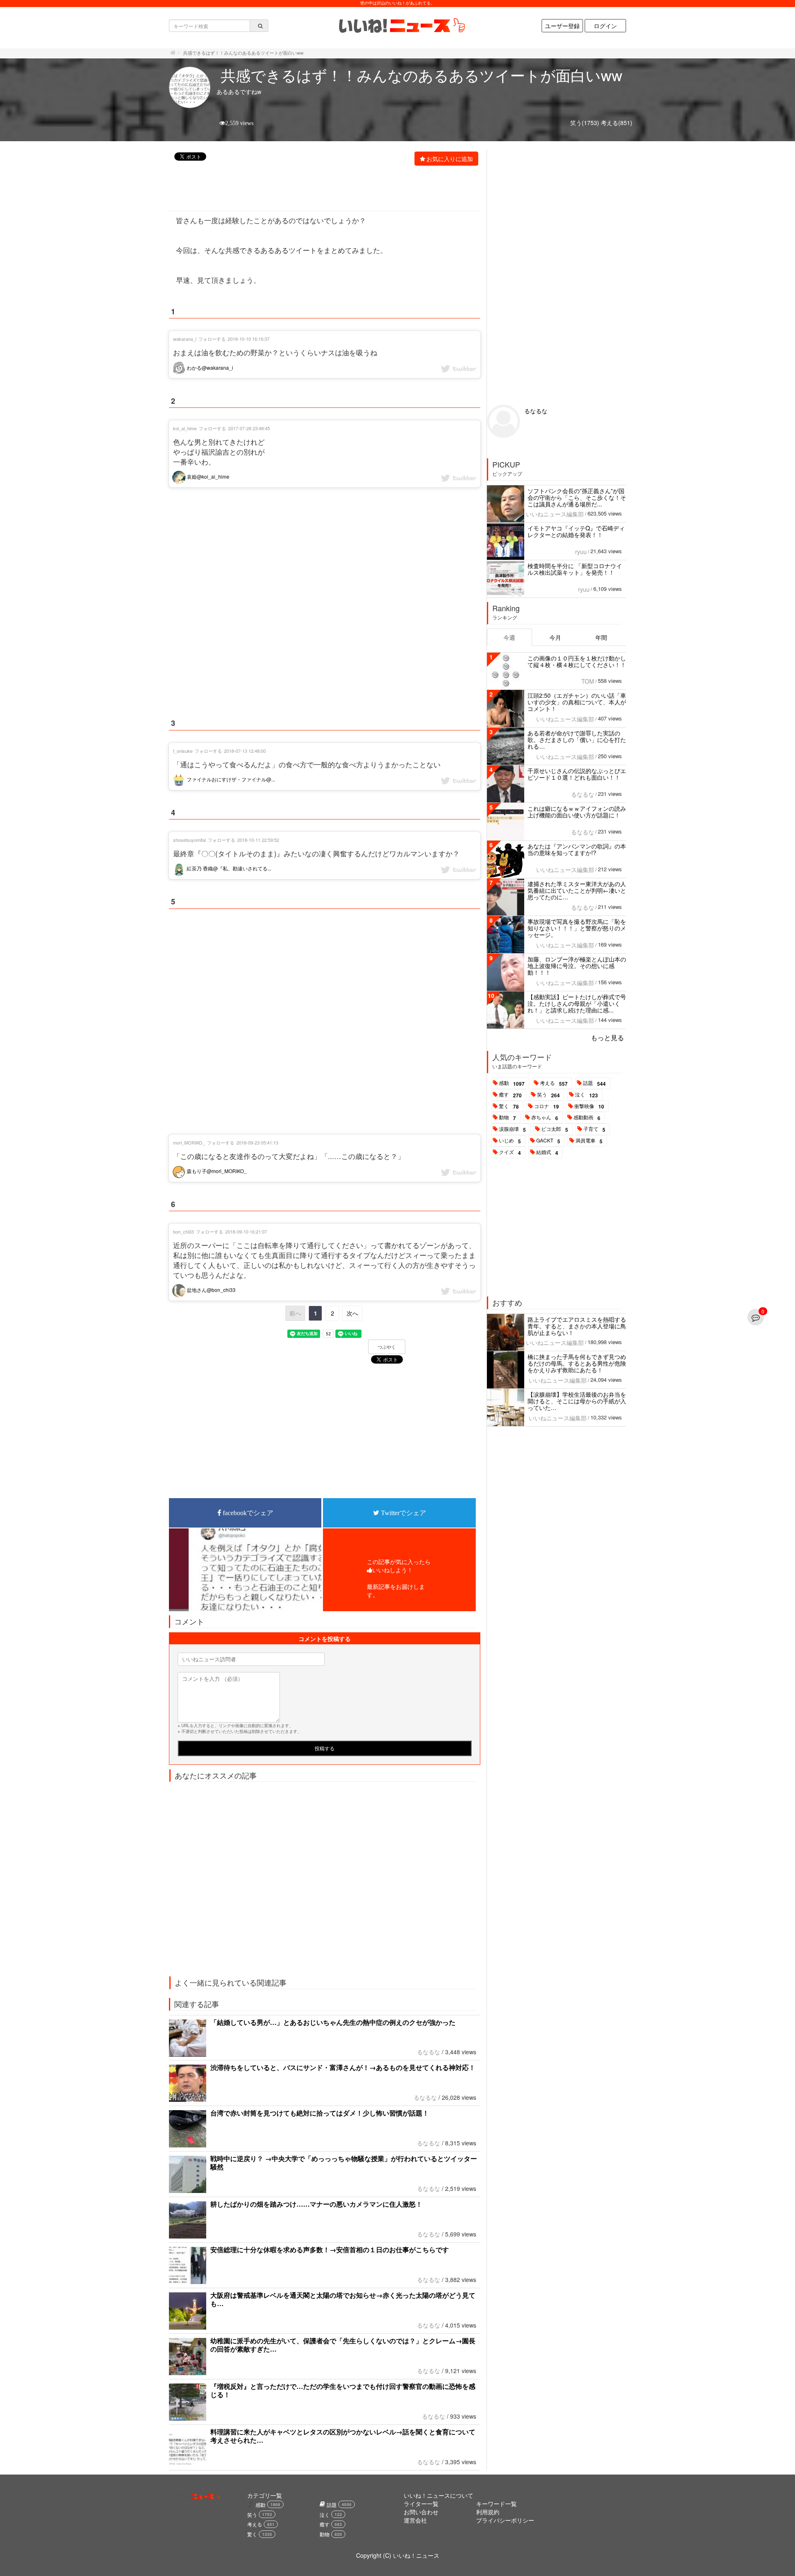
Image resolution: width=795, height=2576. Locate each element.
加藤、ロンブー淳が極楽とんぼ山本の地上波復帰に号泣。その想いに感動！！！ (577, 966)
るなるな (429, 2052)
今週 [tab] (509, 637)
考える (554, 1083)
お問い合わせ (421, 2512)
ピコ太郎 (555, 1129)
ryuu (581, 552)
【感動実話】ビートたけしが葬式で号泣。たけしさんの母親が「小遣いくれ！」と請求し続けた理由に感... (577, 1003)
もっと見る (607, 1037)
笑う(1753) (585, 123)
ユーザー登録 (562, 26)
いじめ (510, 1141)
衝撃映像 (589, 1106)
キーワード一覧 (496, 2504)
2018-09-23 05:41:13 (257, 1142)
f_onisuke (183, 751)
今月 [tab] (555, 637)
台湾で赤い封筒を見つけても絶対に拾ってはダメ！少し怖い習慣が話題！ (320, 2113)
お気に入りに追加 (450, 159)
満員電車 (589, 1141)
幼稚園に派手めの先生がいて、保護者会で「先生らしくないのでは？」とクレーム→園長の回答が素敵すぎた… (343, 2345)
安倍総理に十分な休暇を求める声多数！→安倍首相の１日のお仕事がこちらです (330, 2249)
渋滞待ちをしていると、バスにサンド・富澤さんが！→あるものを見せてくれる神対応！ (343, 2067)
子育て (594, 1129)
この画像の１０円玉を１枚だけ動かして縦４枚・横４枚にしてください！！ (577, 661)
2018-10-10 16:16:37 (249, 339)
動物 (507, 1118)
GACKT (548, 1141)
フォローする (212, 339)
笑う (548, 1095)
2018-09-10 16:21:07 (246, 1231)
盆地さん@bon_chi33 (211, 1290)
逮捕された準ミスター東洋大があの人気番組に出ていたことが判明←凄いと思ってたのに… (577, 890)
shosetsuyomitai (189, 840)
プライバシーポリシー (505, 2520)
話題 (594, 1083)
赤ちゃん (545, 1118)
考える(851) (617, 123)
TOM (588, 681)
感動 (512, 1083)
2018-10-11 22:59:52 (258, 840)
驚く (509, 1106)
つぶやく (387, 1347)
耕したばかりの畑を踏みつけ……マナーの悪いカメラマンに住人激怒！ (316, 2204)
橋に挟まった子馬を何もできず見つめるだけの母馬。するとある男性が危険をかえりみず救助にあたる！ (577, 1363)
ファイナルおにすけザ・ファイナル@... (230, 779)
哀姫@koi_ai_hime (207, 476)
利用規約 (488, 2512)
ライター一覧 (421, 2504)
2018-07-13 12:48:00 (245, 751)
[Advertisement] (320, 189)
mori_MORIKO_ (189, 1142)
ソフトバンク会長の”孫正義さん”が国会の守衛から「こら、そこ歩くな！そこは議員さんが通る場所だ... (577, 497)
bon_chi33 (183, 1231)
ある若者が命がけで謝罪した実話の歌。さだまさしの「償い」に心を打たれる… (577, 740)
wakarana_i (185, 339)
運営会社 (415, 2520)
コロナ (547, 1106)
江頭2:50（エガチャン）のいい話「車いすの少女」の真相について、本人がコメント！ (577, 702)
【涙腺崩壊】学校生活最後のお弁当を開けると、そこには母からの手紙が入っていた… (577, 1401)
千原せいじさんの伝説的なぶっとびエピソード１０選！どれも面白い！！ (577, 774)
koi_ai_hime (185, 428)
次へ (352, 1313)
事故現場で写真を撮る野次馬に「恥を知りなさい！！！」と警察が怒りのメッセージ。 (577, 928)
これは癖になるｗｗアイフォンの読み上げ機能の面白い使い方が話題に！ (577, 812)
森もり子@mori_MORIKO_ (216, 1171)
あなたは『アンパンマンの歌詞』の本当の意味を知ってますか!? (577, 849)
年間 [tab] (601, 637)
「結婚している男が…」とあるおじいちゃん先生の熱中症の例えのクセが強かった (333, 2022)
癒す (510, 1095)
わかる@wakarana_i (209, 367)
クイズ (510, 1152)
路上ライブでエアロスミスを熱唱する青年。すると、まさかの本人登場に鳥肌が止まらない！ (577, 1326)
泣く (587, 1095)
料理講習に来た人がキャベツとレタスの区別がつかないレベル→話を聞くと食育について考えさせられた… (343, 2436)
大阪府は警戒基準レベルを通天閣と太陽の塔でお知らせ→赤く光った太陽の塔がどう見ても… (343, 2299)
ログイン (605, 26)
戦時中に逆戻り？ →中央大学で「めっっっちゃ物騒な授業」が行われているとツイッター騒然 (344, 2163)
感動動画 (587, 1118)
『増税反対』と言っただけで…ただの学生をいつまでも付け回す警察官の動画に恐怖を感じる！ (343, 2390)
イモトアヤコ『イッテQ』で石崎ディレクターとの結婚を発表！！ (576, 531)
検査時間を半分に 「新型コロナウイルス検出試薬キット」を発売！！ (575, 569)
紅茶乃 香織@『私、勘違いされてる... (228, 868)
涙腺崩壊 (512, 1129)
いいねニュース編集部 (555, 514)
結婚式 (547, 1152)
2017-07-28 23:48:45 (249, 428)
